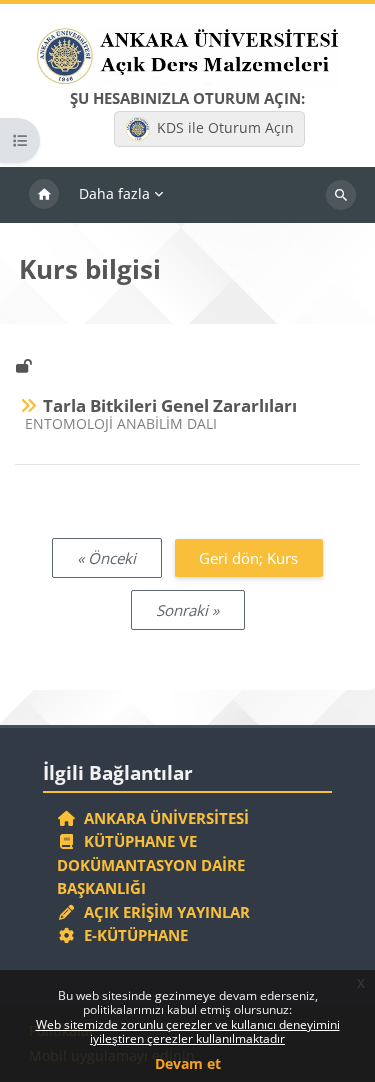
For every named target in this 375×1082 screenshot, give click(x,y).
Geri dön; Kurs (248, 558)
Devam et (188, 1063)
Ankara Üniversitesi (162, 818)
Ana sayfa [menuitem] (44, 195)
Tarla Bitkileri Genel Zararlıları (170, 405)
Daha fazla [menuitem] (114, 193)
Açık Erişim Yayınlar (165, 912)
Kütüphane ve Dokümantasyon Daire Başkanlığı (151, 864)
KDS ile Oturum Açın (225, 127)
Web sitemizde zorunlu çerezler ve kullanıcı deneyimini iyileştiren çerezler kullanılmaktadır (188, 1031)
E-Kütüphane (132, 935)
